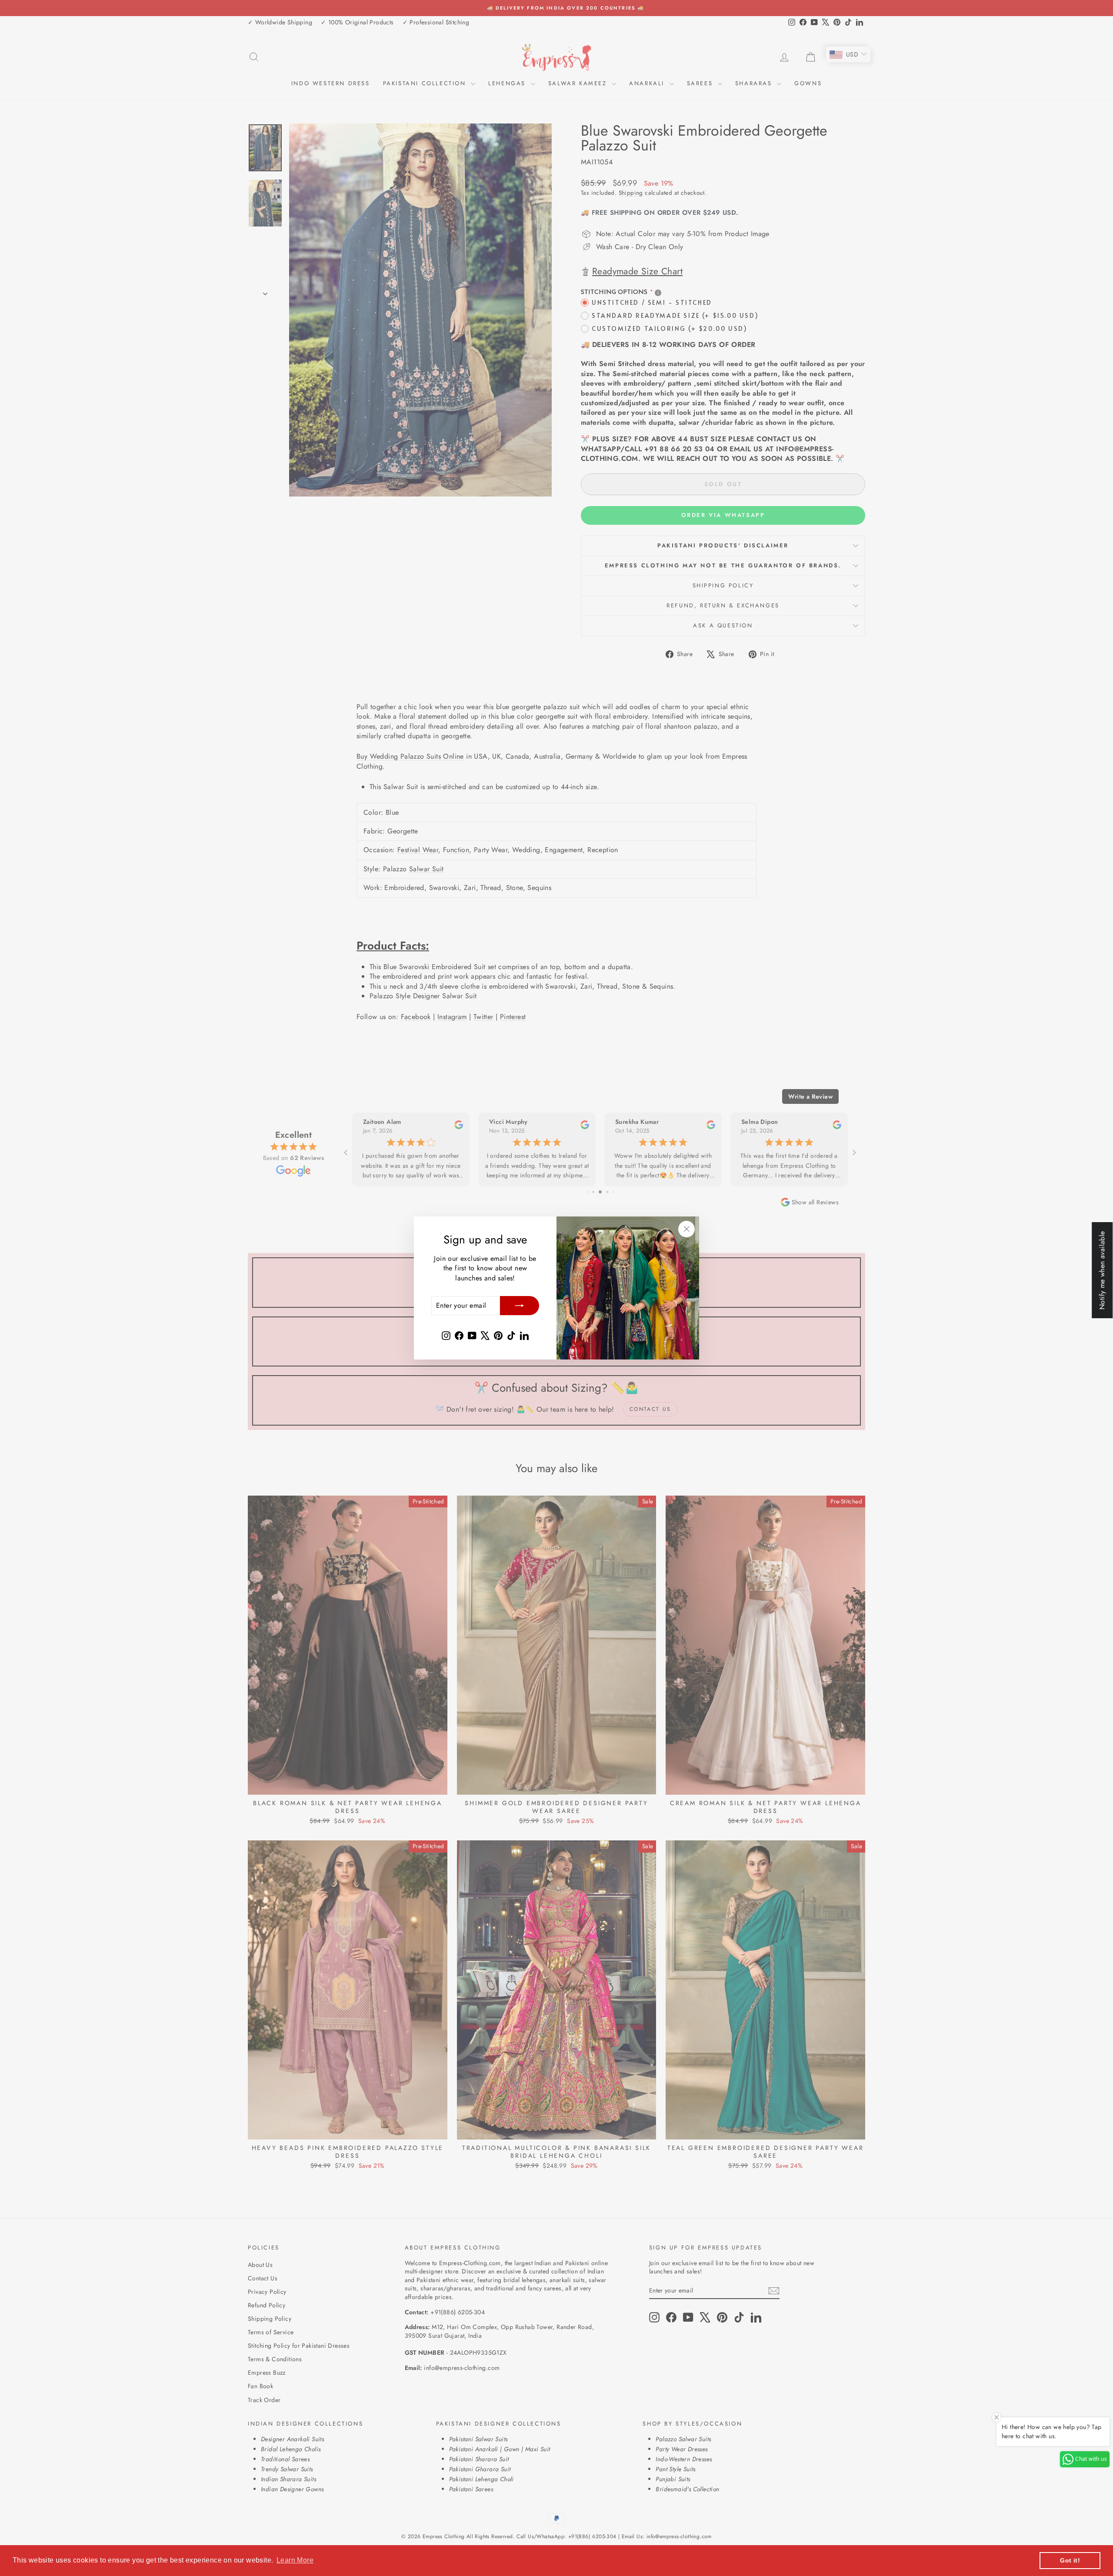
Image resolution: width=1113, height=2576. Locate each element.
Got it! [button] (1070, 2560)
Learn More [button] (295, 2560)
